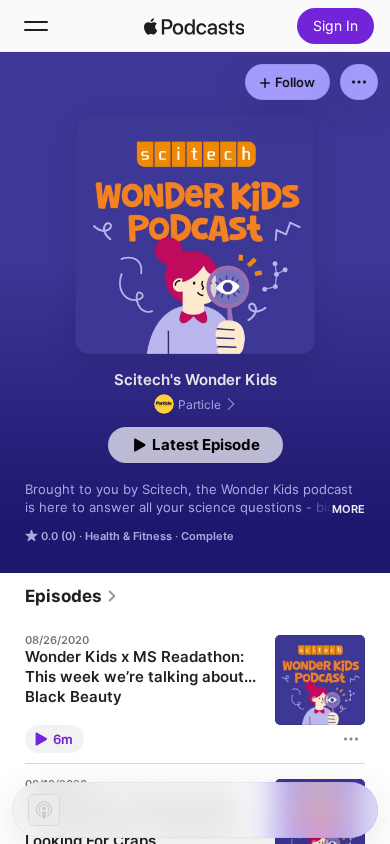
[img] (194, 26)
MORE (348, 509)
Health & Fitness (128, 536)
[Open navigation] (36, 26)
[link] (71, 596)
